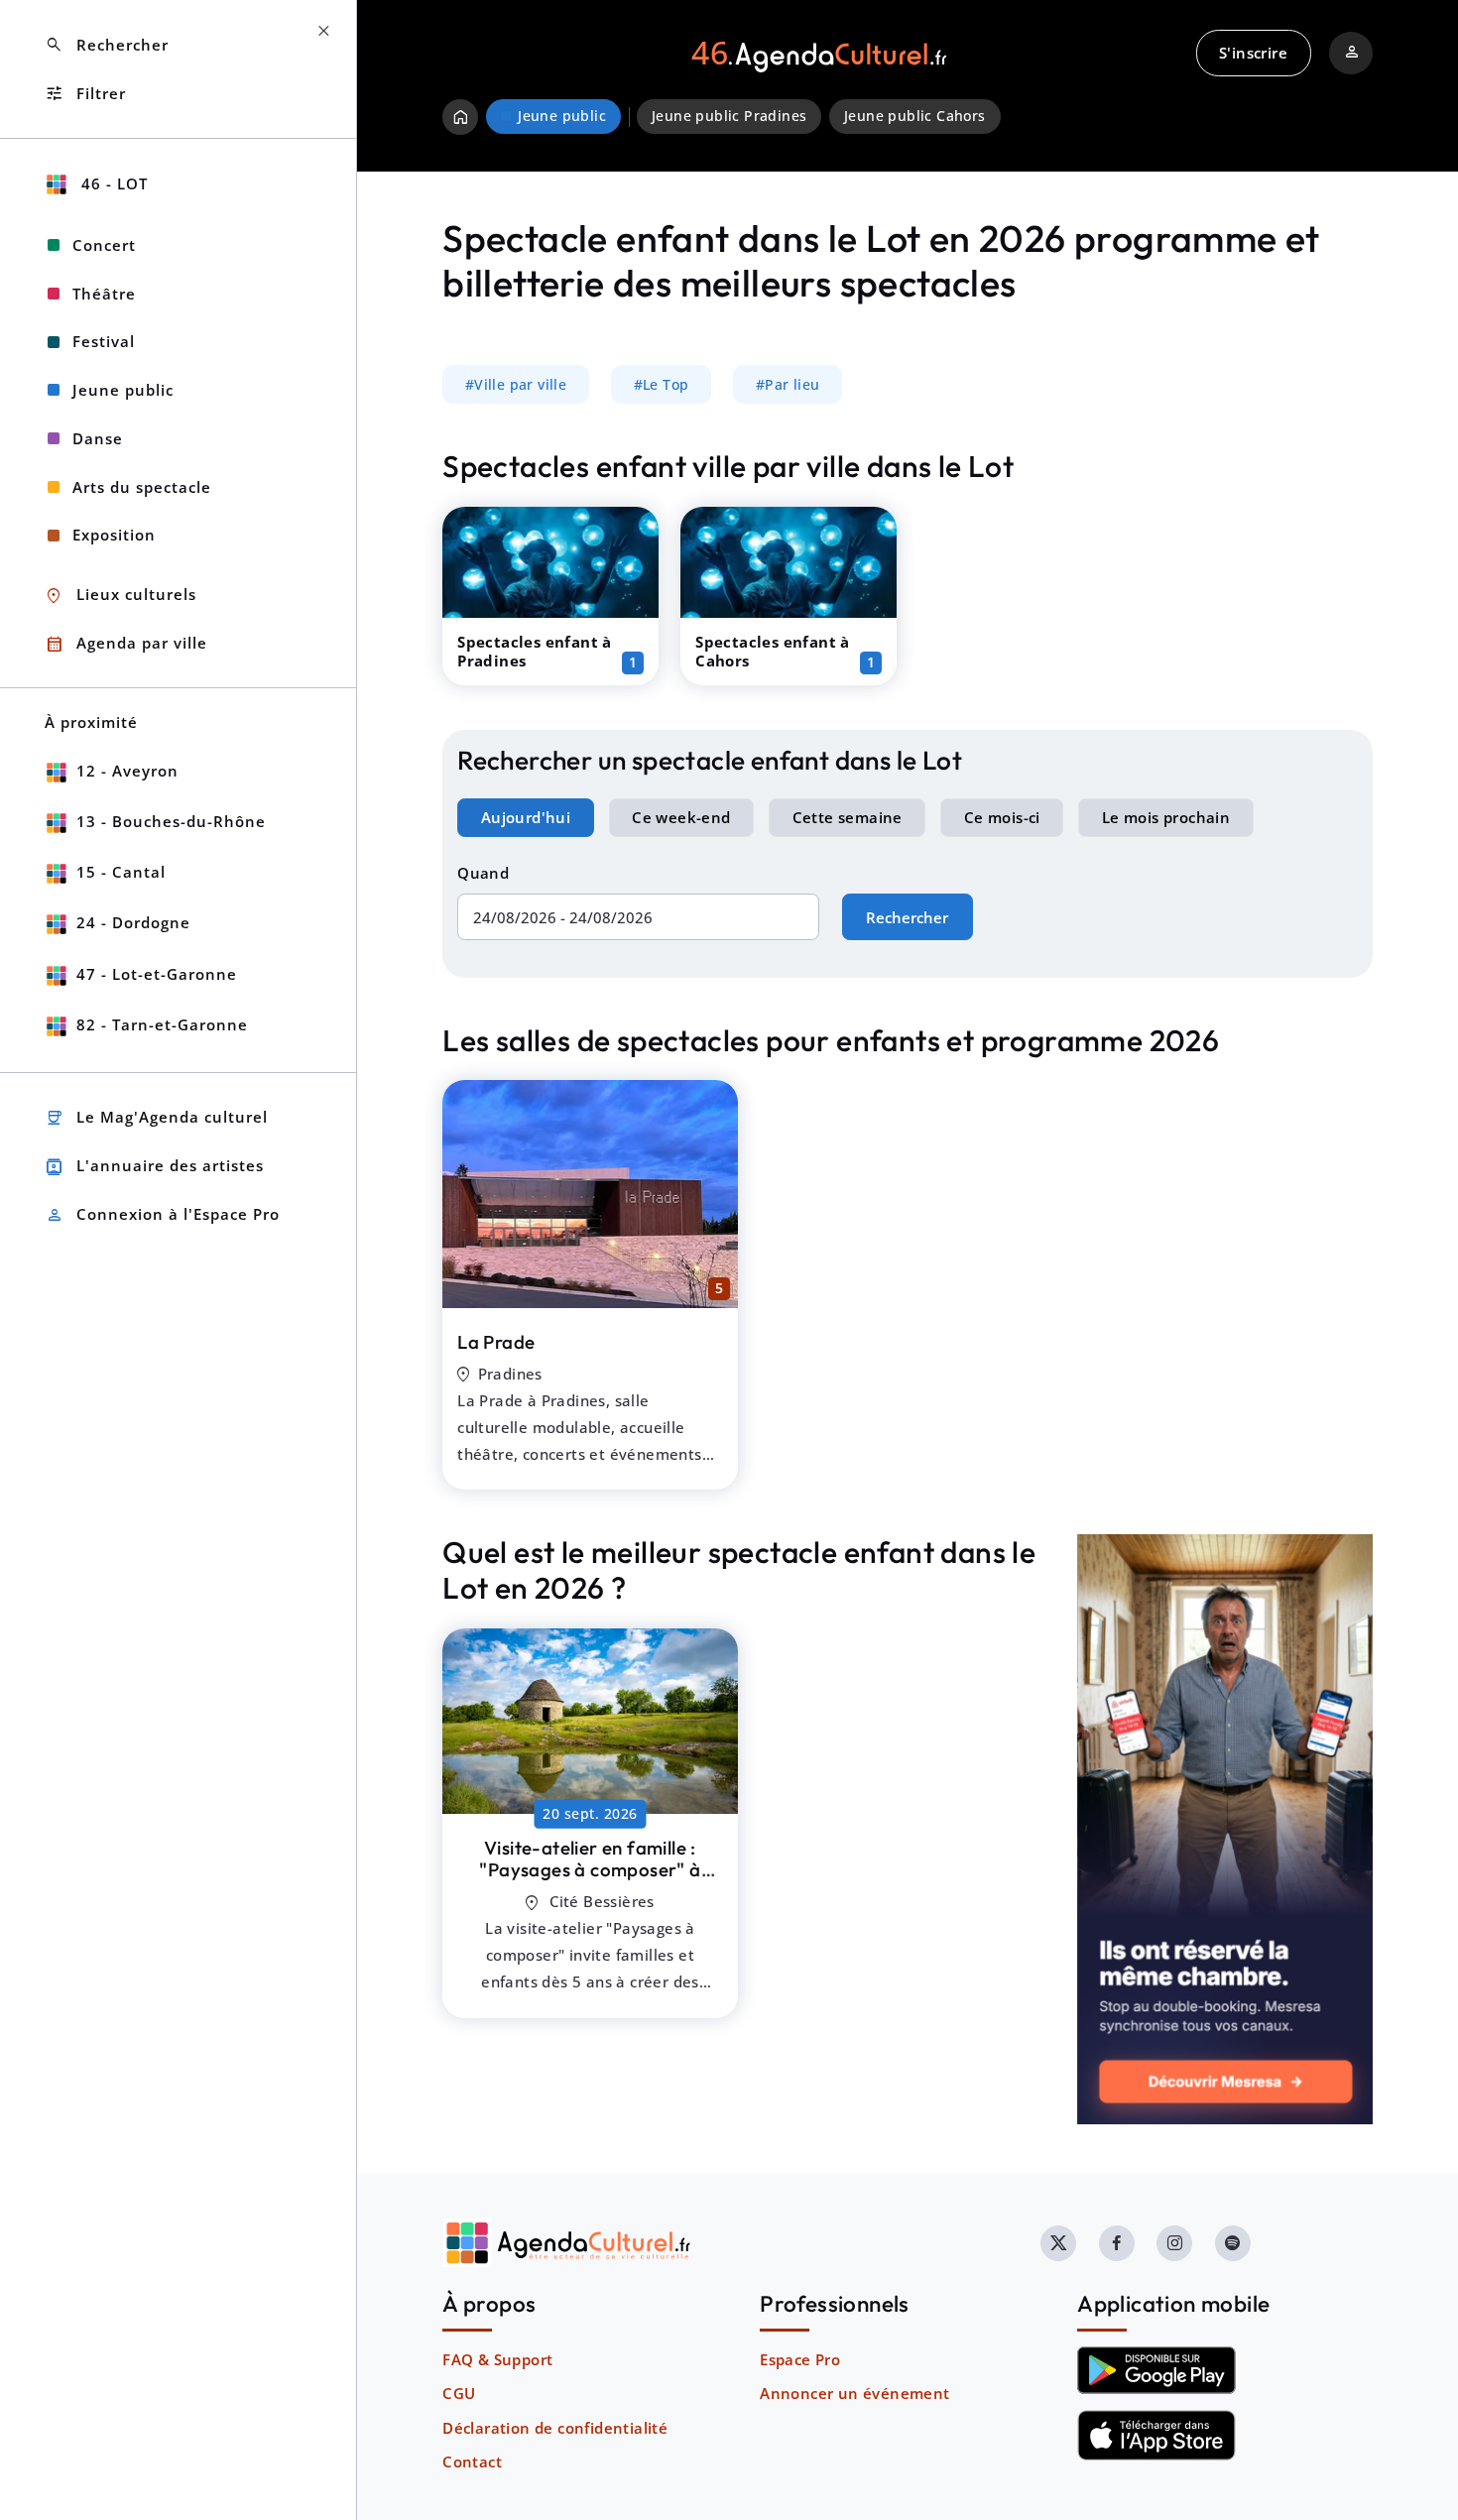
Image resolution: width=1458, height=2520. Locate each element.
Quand (483, 873)
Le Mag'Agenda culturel (156, 1118)
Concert (104, 245)
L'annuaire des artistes (154, 1167)
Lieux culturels (121, 596)
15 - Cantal (121, 872)
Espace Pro (800, 2359)
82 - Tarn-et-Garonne (162, 1024)
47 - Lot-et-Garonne (157, 974)
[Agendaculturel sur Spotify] (1233, 2243)
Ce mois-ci (1002, 817)
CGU (459, 2393)
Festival (104, 341)
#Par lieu (788, 385)
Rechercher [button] (107, 45)
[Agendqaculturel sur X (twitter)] (1058, 2243)
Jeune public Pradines (729, 116)
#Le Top (662, 385)
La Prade (496, 1342)
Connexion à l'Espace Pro (162, 1215)
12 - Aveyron (127, 771)
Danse (98, 438)
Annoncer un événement (854, 2393)
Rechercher (907, 917)
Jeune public (123, 390)
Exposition (114, 535)
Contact (472, 2461)
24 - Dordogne (133, 922)
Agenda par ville (126, 644)
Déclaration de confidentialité (555, 2428)
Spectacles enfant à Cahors (773, 651)
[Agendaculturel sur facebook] (1117, 2243)
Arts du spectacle (142, 487)
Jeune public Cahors (915, 116)
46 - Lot (112, 183)
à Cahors (590, 1870)
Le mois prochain (1166, 817)
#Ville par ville (516, 385)
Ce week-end (681, 817)
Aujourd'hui (526, 817)
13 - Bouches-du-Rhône (171, 821)
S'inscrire (1253, 53)
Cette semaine (848, 817)
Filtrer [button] (85, 94)
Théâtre (104, 294)
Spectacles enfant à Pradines (535, 651)
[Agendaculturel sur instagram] (1174, 2243)
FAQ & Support (497, 2359)
